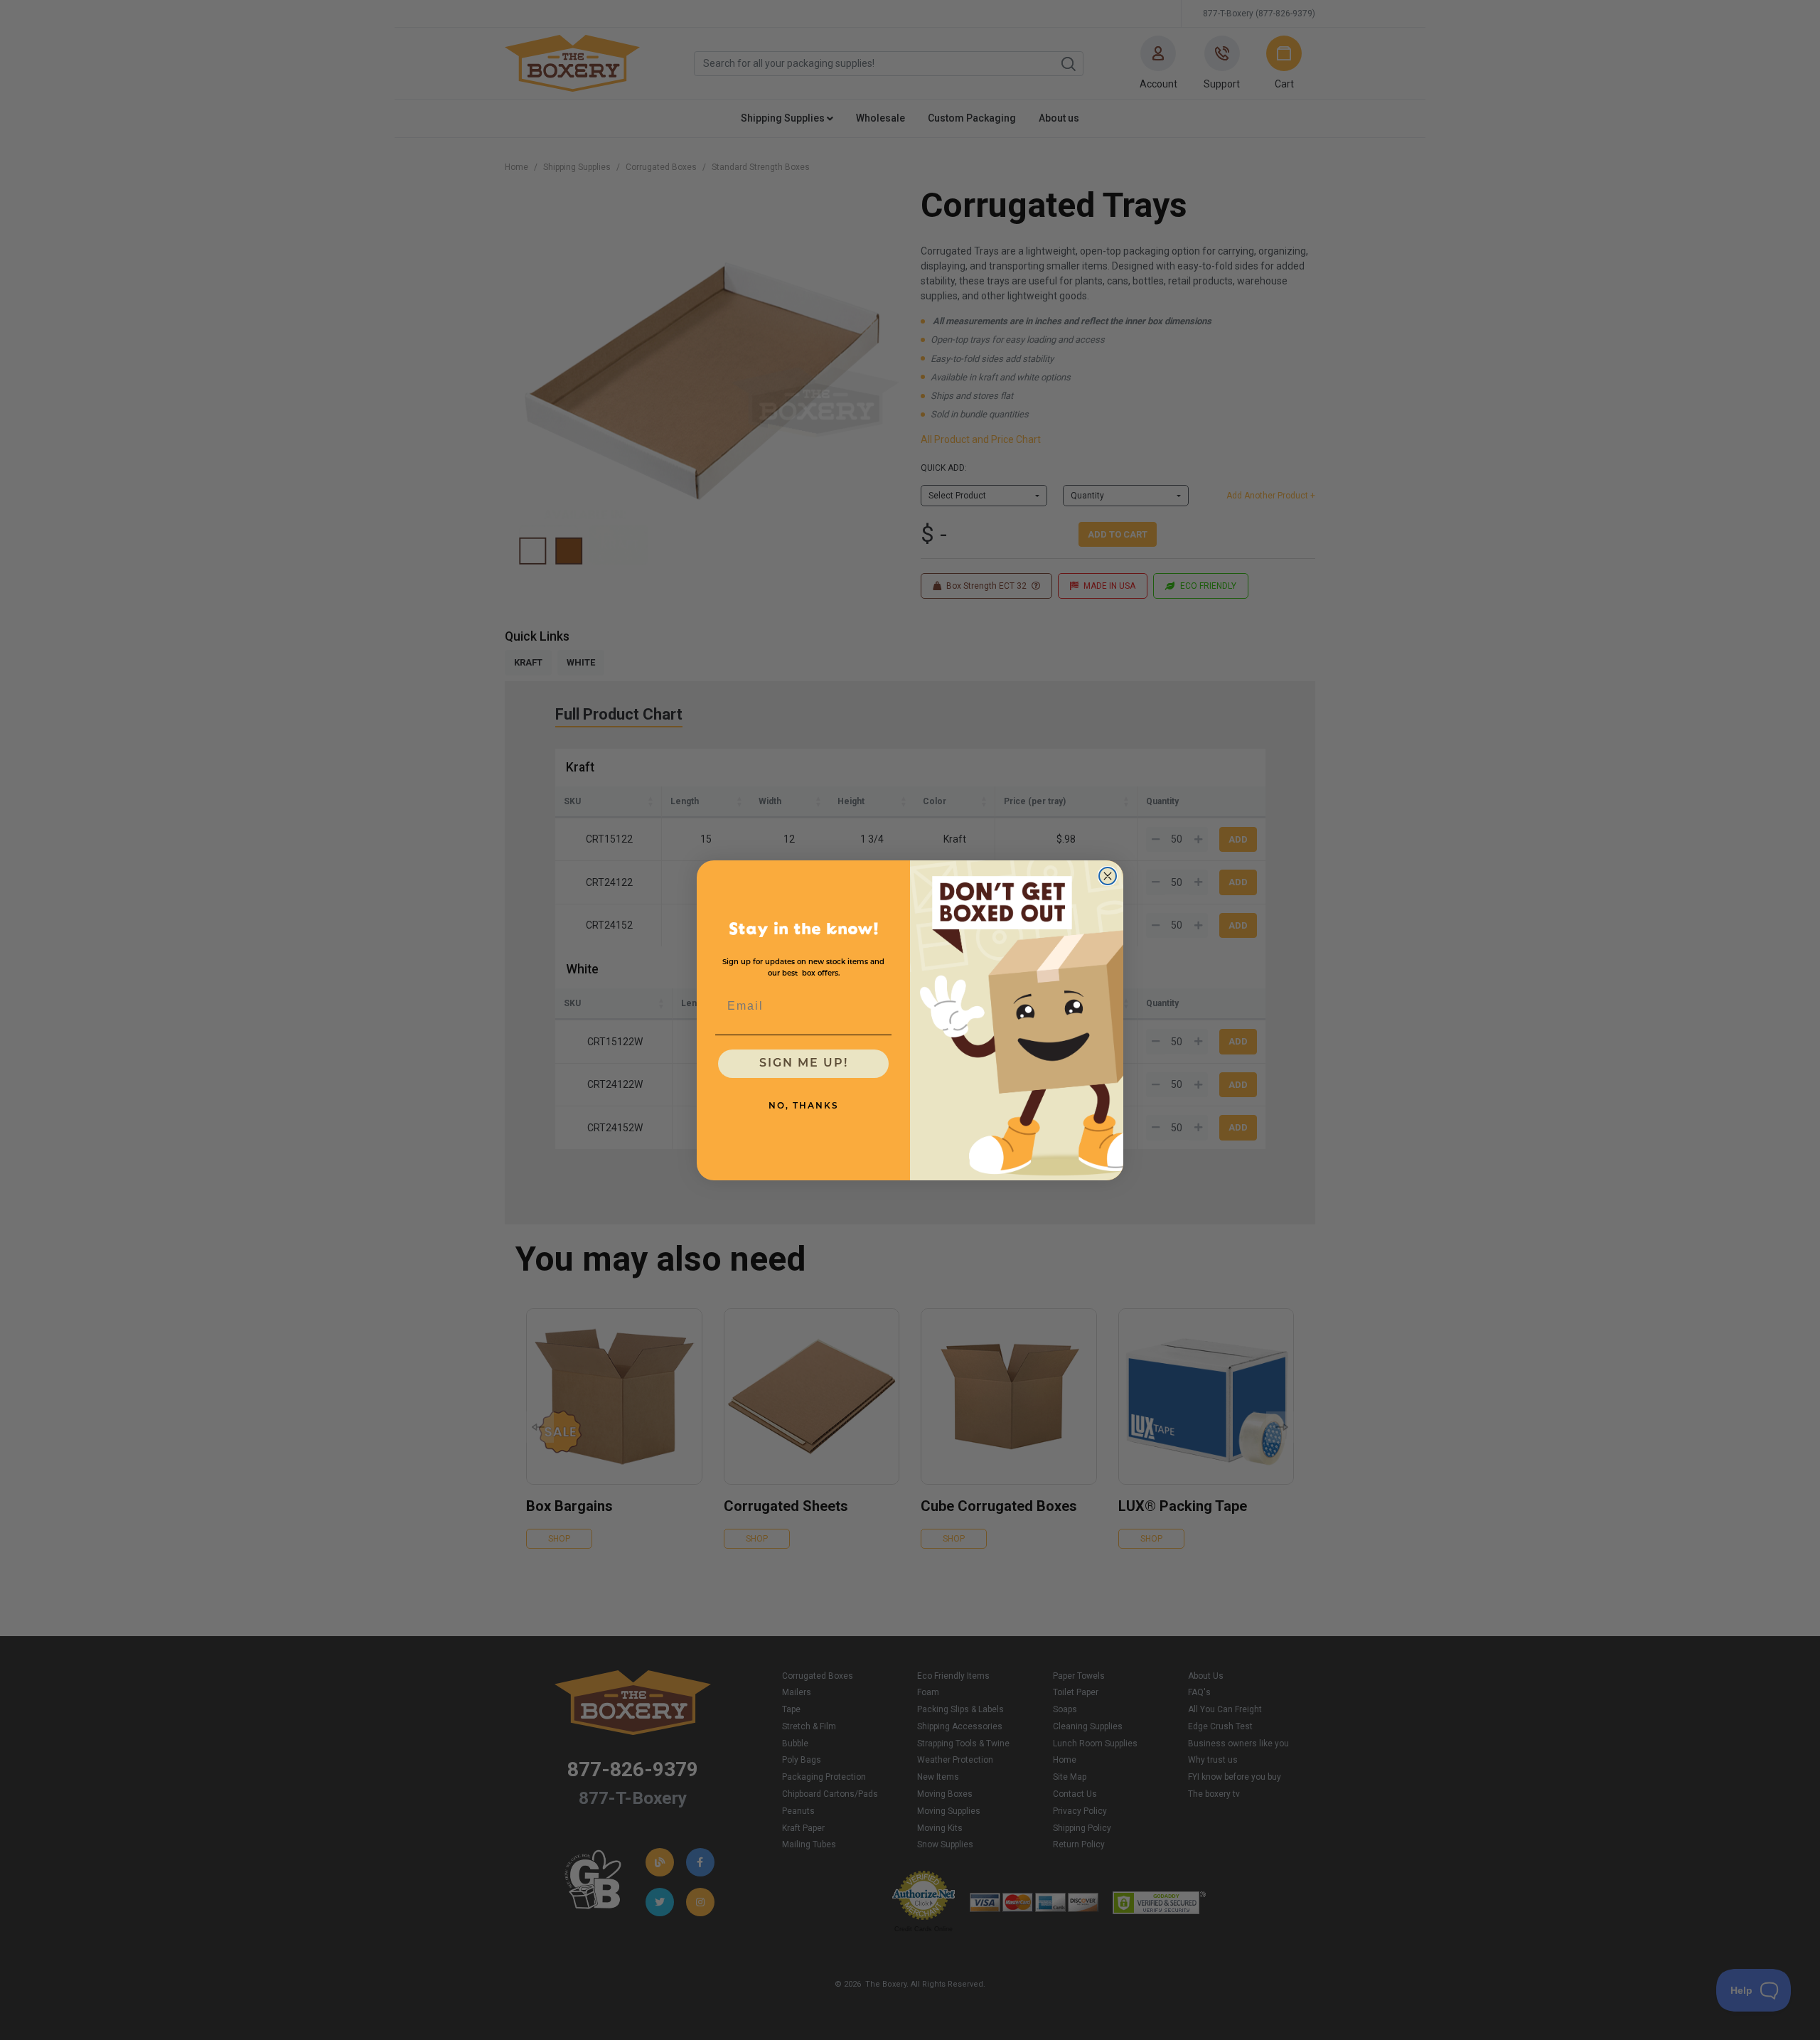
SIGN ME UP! (804, 1063)
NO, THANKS (804, 1106)
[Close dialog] (1108, 876)
